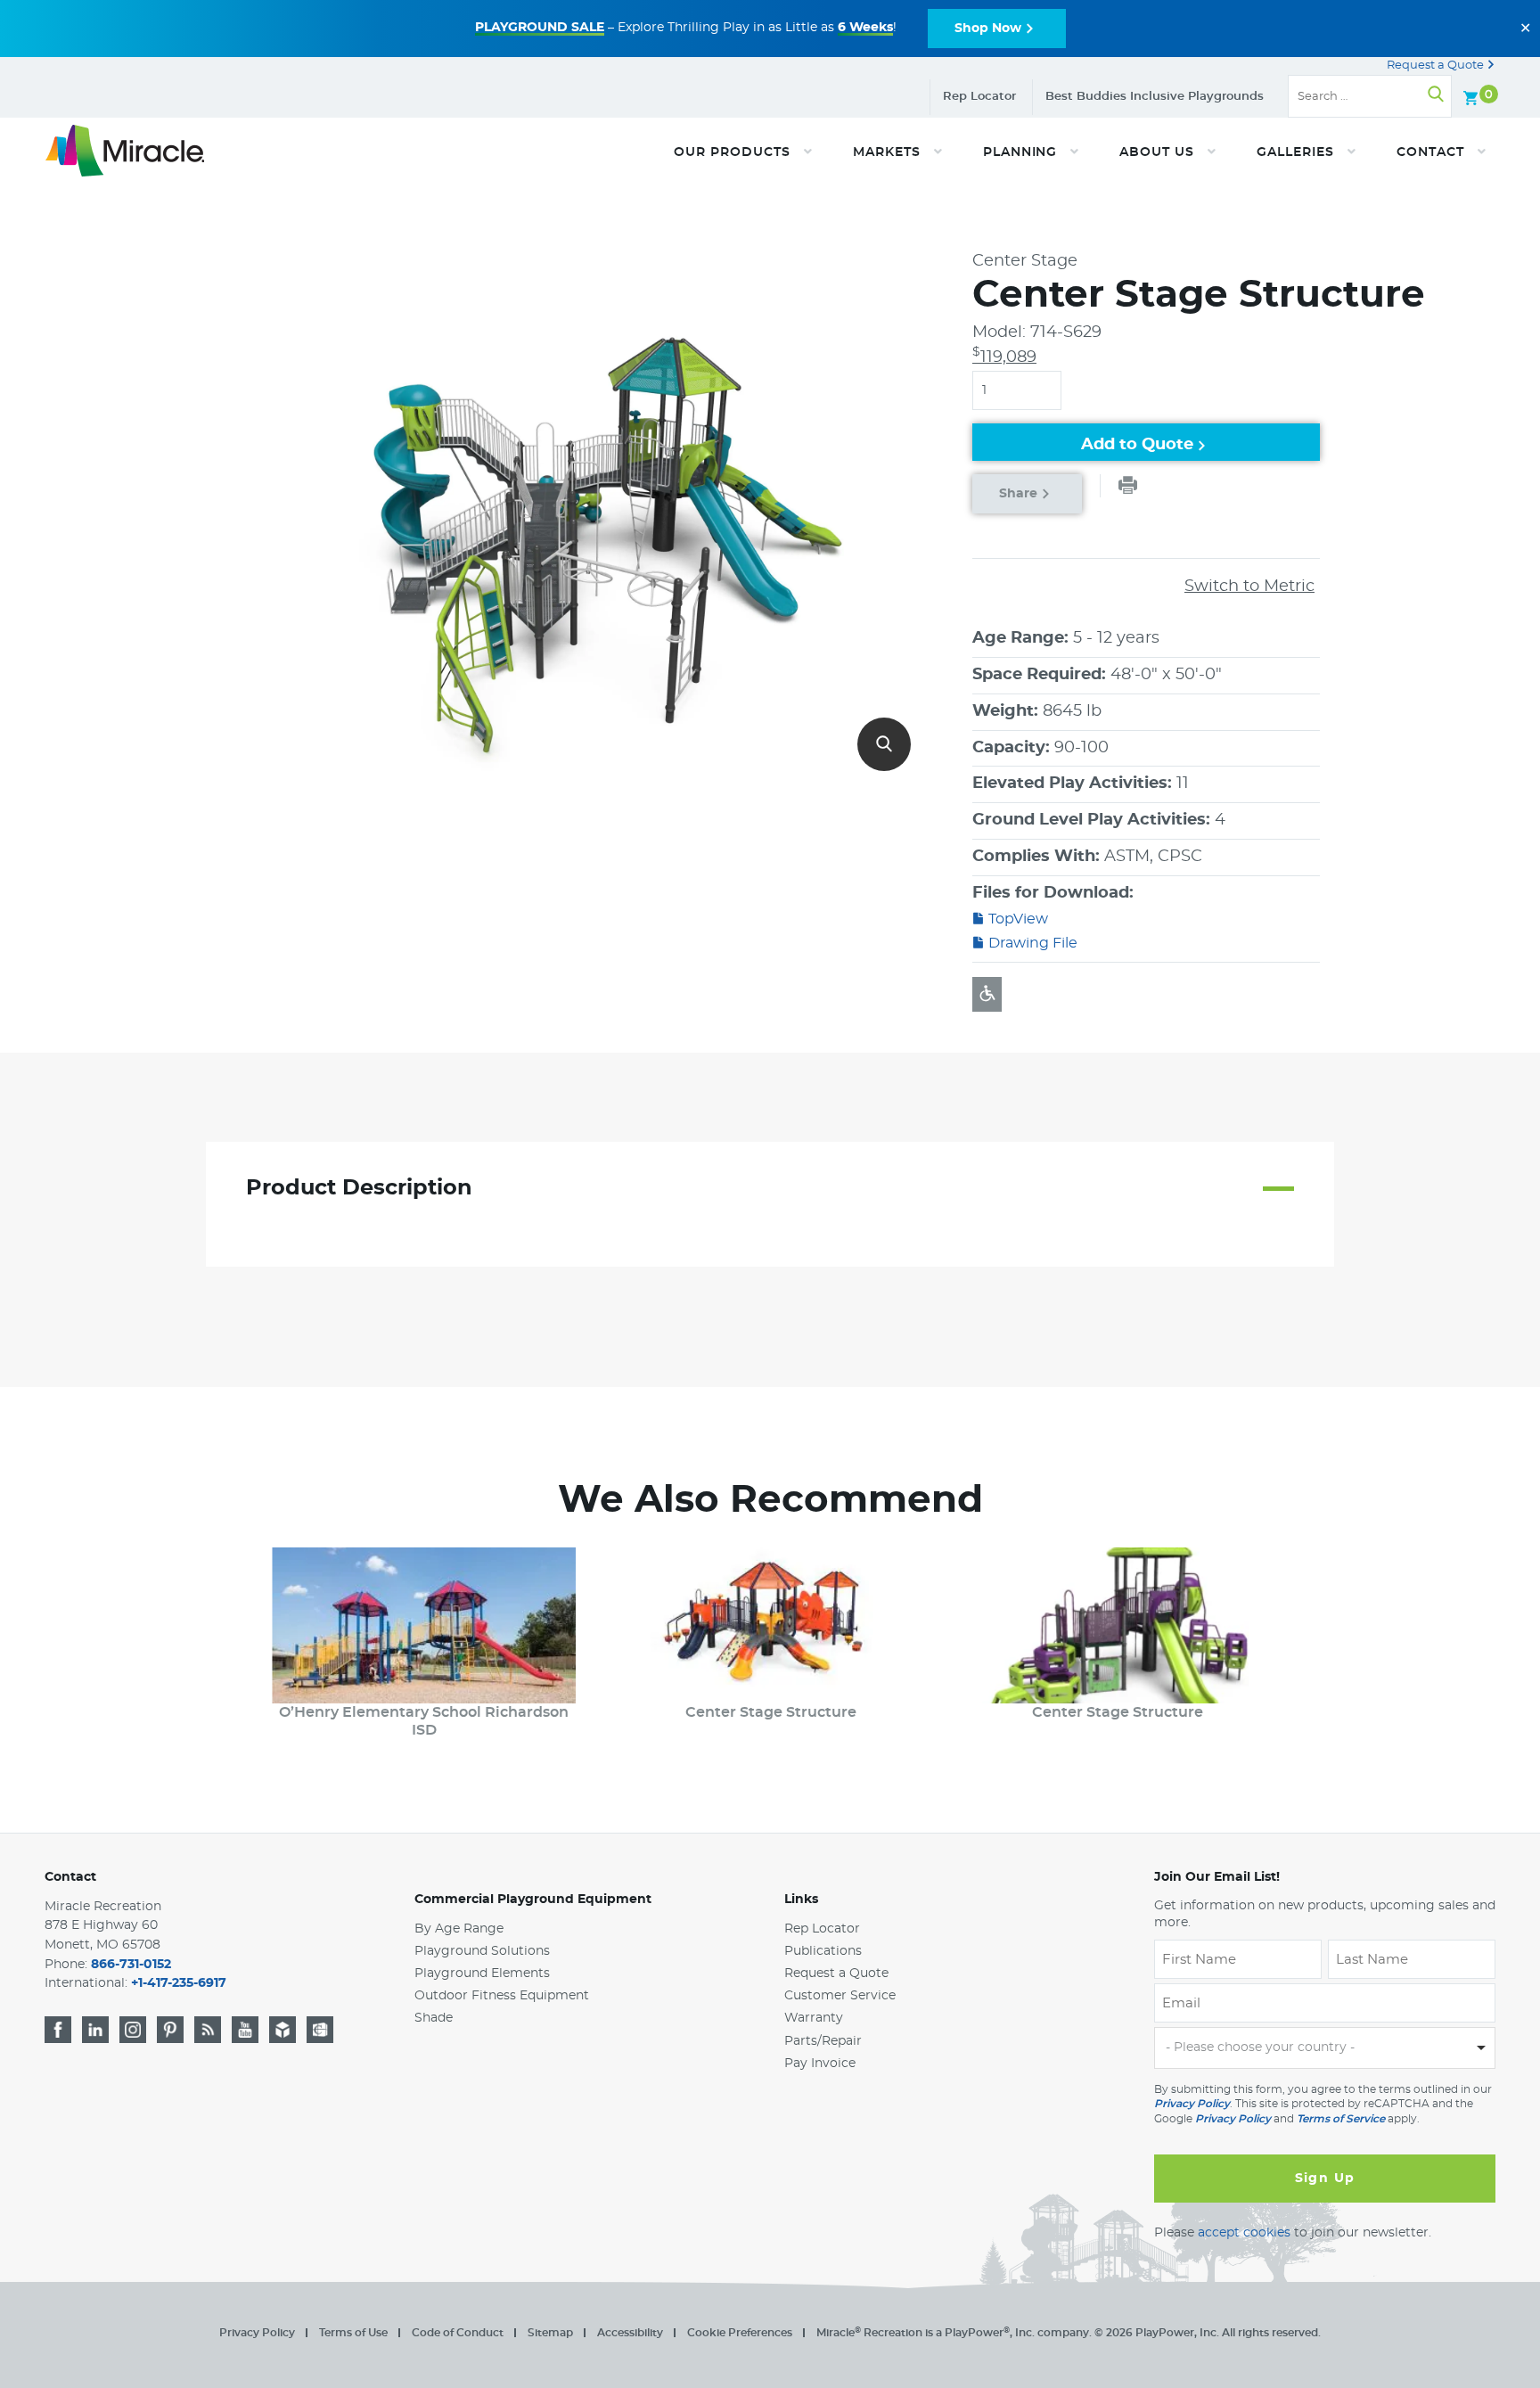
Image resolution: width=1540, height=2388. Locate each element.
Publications (823, 1951)
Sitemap (550, 2333)
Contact (70, 1877)
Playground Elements (482, 1974)
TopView (1018, 919)
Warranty (814, 2018)
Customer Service (840, 1996)
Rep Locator (979, 97)
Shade (434, 2018)
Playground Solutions (482, 1951)
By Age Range (459, 1929)
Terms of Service (1341, 2119)
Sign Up (1325, 2179)
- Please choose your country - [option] (1260, 2047)
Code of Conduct (458, 2333)
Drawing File (1033, 943)
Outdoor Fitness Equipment (502, 1996)
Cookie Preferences (740, 2333)
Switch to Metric (1249, 587)
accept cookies (1244, 2233)
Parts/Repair (823, 2041)
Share (1018, 494)
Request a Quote (1437, 66)
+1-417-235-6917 (179, 1983)
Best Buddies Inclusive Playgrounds (1155, 97)
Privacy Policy (1192, 2104)
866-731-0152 (131, 1965)
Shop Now (988, 29)
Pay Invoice (820, 2064)
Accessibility (630, 2333)
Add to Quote (1137, 445)
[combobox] (1325, 2048)
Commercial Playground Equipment (533, 1900)
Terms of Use (353, 2333)
